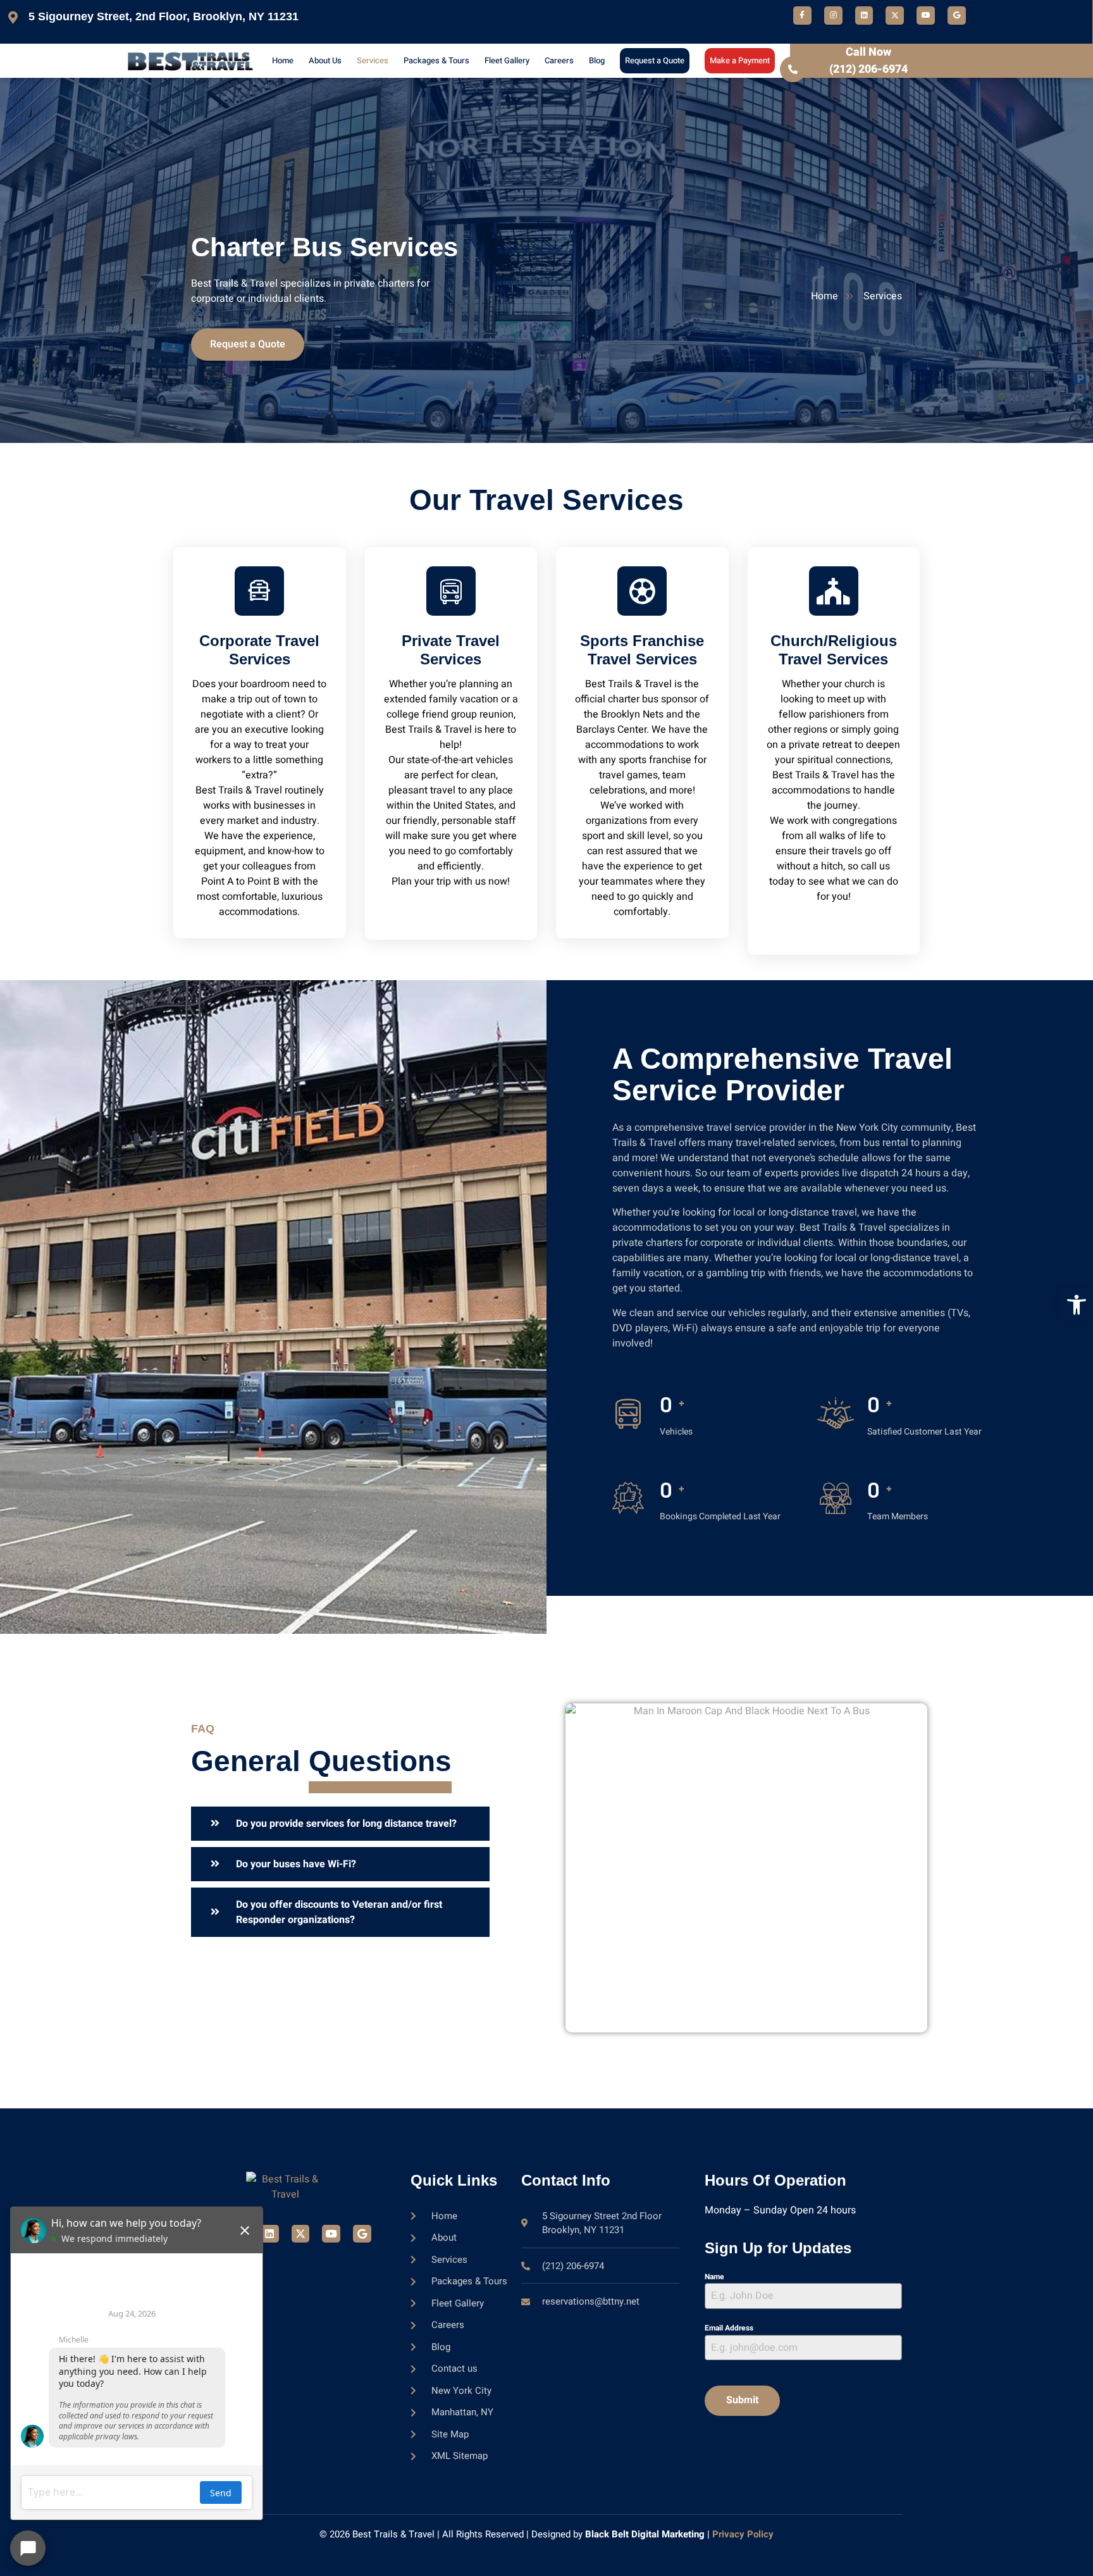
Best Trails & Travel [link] (393, 2534)
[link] (1077, 1305)
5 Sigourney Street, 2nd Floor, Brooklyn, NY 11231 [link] (164, 16)
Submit (742, 2400)
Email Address (729, 2328)
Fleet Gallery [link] (507, 60)
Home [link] (283, 60)
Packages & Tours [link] (436, 60)
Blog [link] (597, 60)
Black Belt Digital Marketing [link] (645, 2534)
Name (714, 2277)
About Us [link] (325, 60)
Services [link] (373, 60)
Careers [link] (559, 60)
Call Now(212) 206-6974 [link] (868, 61)
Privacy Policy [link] (743, 2534)
